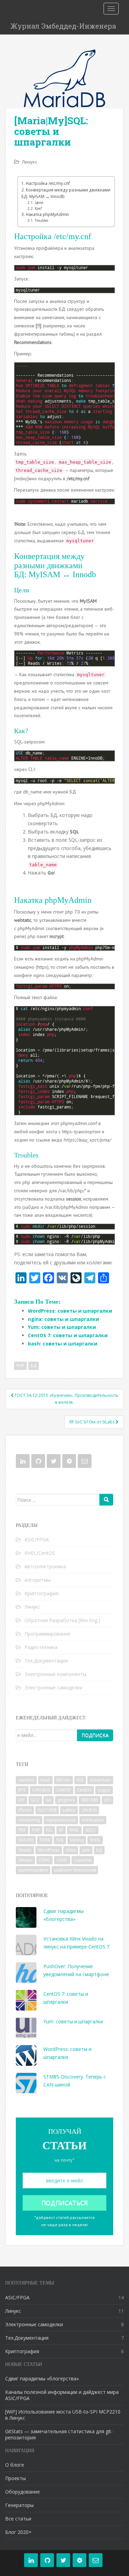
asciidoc (26, 1780)
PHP (20, 1366)
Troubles (41, 220)
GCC (35, 1800)
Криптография (41, 1593)
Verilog (77, 1840)
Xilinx (71, 1850)
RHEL (74, 1830)
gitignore (66, 1800)
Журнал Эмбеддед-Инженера (63, 26)
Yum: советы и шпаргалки (62, 1327)
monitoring (29, 1820)
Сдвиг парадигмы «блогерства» (42, 2378)
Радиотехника (41, 1647)
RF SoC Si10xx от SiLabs (93, 1422)
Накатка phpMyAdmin (47, 214)
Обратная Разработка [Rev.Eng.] (62, 1620)
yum (86, 1850)
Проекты (15, 2478)
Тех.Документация (46, 1661)
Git (49, 1800)
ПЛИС (45, 1860)
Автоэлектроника (45, 1566)
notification (93, 1820)
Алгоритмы (37, 1580)
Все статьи (18, 2519)
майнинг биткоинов (75, 1870)
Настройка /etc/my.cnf (48, 183)
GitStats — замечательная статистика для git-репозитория (59, 2434)
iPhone (25, 1810)
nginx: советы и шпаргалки (63, 1319)
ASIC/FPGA (37, 1539)
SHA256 (26, 1840)
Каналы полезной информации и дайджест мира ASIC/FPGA (62, 2395)
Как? (38, 208)
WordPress (49, 1850)
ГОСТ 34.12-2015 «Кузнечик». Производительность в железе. (66, 1399)
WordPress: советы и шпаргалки (70, 1311)
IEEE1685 (90, 1800)
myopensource (61, 1820)
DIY (21, 1800)
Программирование (47, 1634)
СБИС (62, 1860)
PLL (49, 1830)
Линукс (29, 162)
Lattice (69, 1810)
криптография (33, 1870)
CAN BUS (41, 1790)
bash (45, 1780)
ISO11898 (47, 1810)
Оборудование (23, 2492)
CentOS (84, 1790)
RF (61, 1830)
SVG (60, 1840)
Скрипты (83, 1860)
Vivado (25, 1850)
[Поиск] (106, 1500)
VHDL (95, 1840)
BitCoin (63, 1780)
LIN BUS (89, 1810)
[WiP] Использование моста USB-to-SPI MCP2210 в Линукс (63, 2415)
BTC (22, 1790)
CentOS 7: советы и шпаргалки (68, 1335)
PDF (22, 1830)
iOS (107, 1800)
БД (34, 1366)
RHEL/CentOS (40, 1553)
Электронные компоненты (55, 1674)
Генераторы (19, 2505)
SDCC (91, 1830)
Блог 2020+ (18, 2532)
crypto (104, 1790)
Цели (39, 203)
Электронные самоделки (53, 1687)
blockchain (100, 1780)
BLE (80, 1780)
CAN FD (63, 1790)
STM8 (45, 1840)
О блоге (15, 2465)
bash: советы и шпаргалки (63, 1344)
